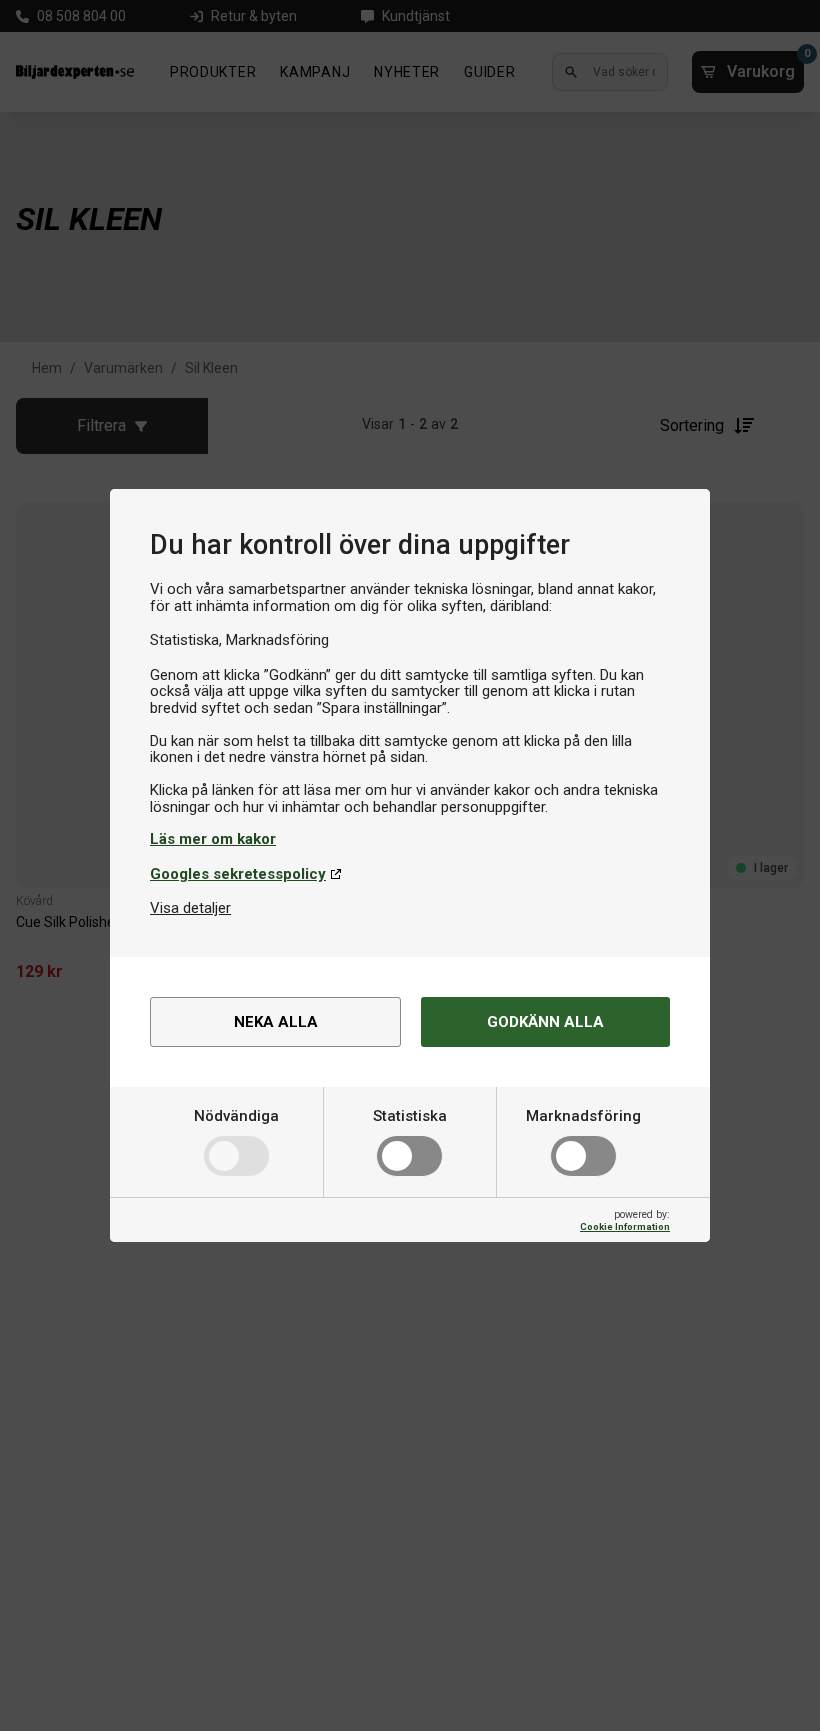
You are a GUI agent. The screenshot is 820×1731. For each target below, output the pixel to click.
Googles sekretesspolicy (238, 874)
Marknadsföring (583, 1116)
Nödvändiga (236, 1116)
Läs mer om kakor (213, 839)
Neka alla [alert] (276, 1022)
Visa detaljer (190, 908)
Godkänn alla (545, 1022)
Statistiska (410, 1116)
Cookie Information (625, 1226)
